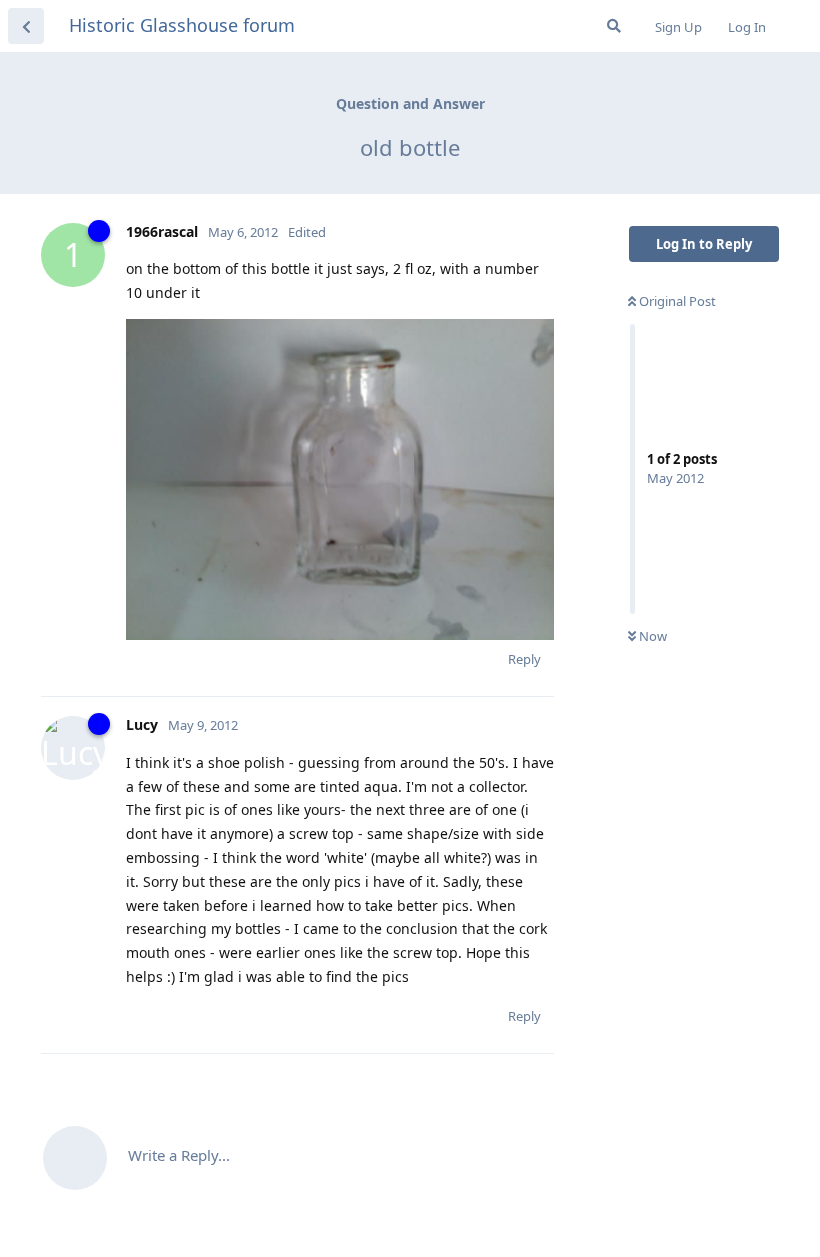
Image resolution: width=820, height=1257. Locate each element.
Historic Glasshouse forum (182, 25)
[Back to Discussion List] (26, 26)
